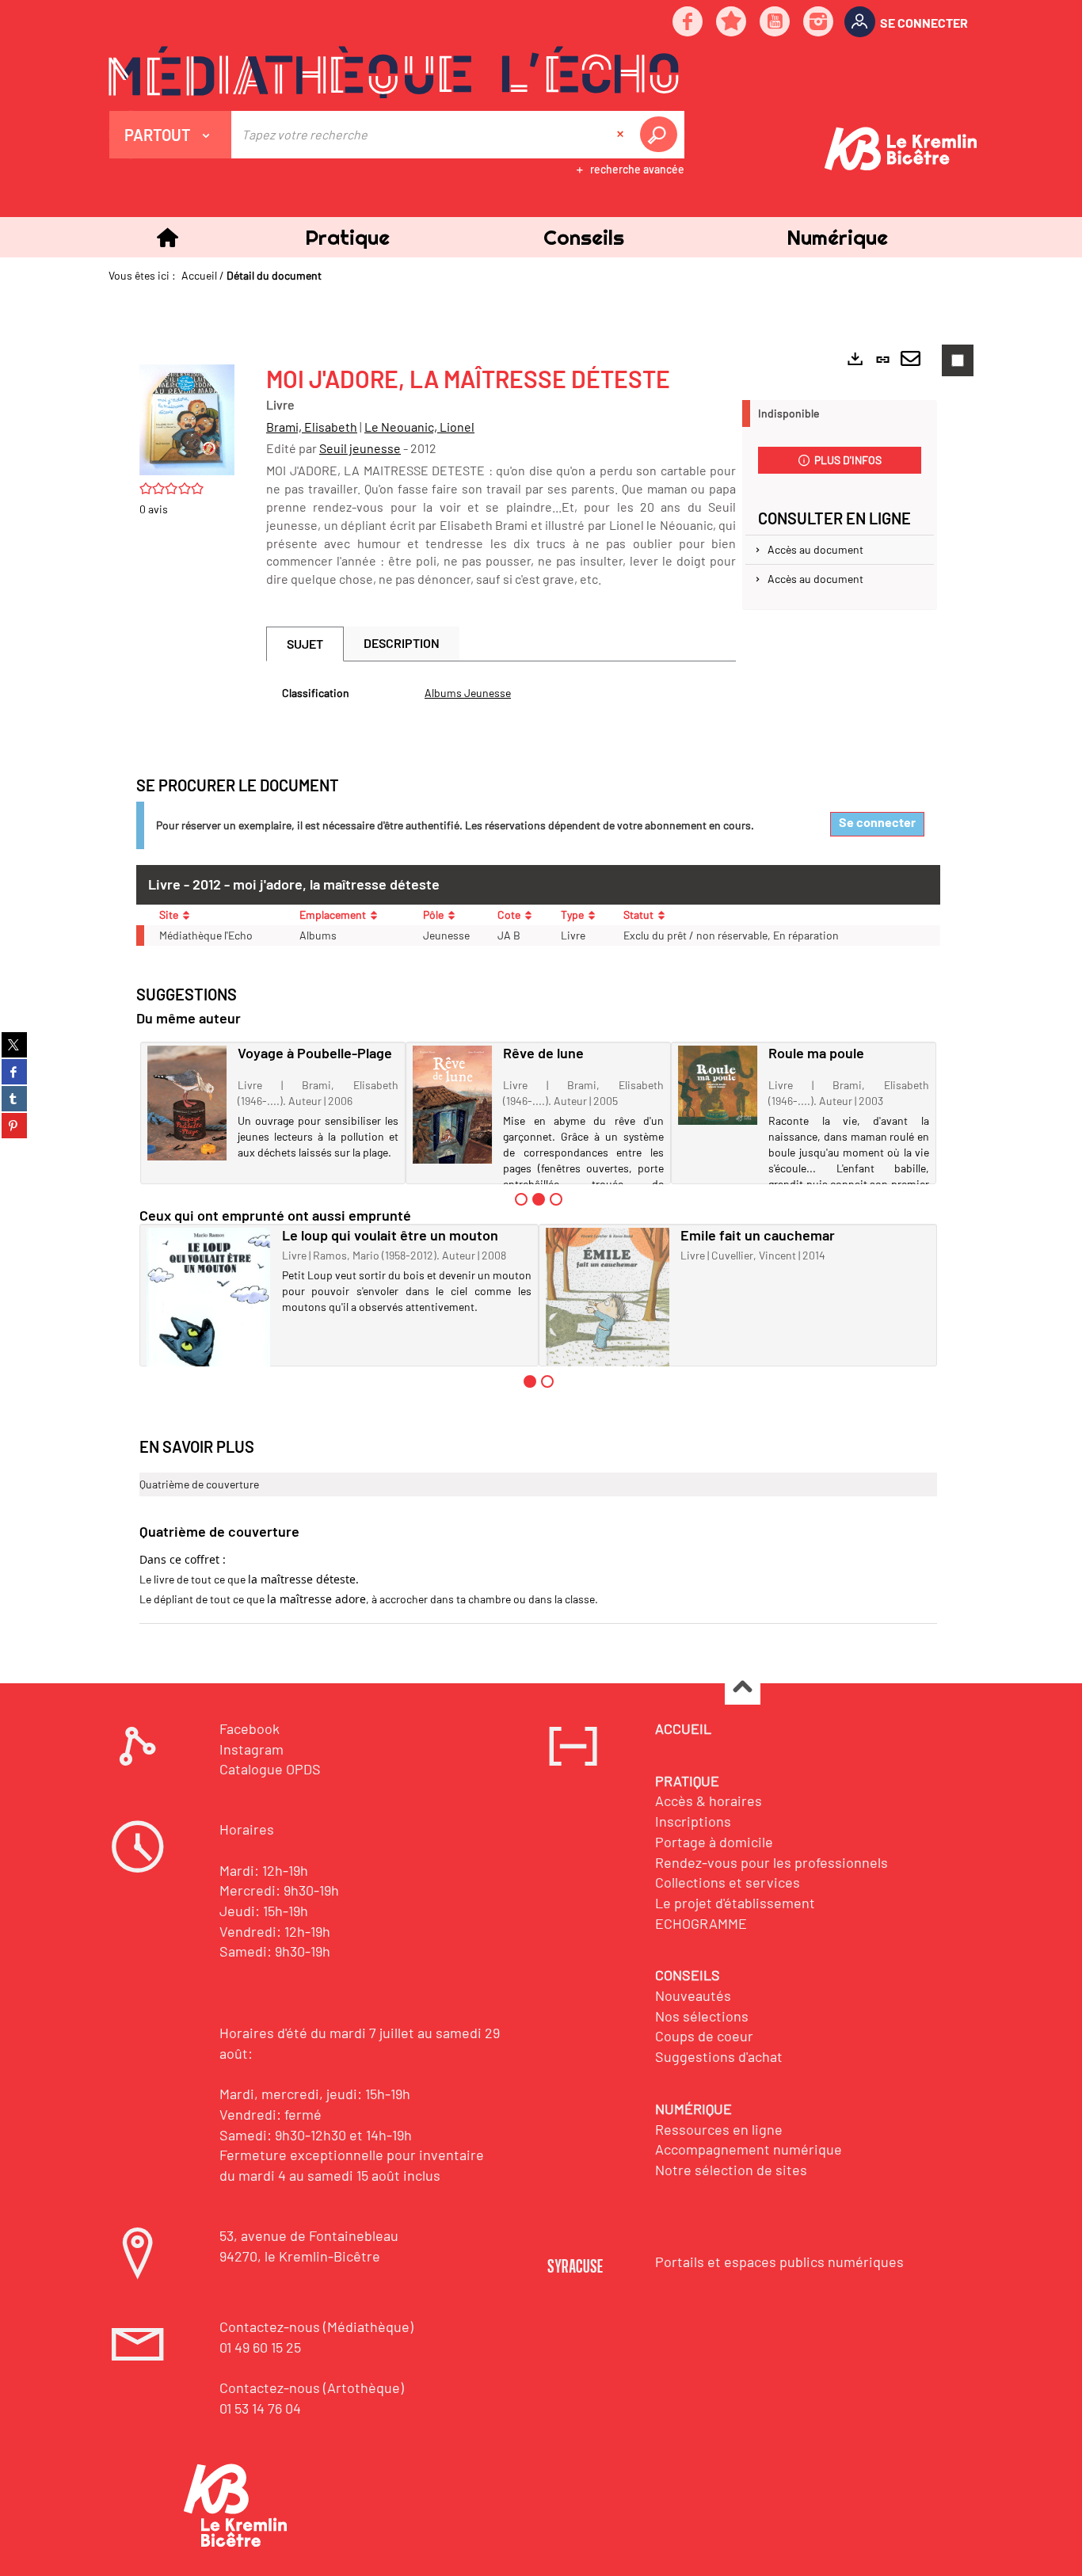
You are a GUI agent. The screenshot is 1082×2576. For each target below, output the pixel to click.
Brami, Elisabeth (312, 427)
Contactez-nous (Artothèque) (312, 2387)
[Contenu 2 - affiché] (539, 1199)
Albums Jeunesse (468, 693)
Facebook (250, 1728)
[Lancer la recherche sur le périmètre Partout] (661, 135)
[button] (347, 237)
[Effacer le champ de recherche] (622, 135)
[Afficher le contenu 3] (556, 1199)
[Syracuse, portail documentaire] (394, 72)
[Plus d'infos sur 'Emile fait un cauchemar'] (608, 1304)
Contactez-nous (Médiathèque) (316, 2326)
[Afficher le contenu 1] (521, 1199)
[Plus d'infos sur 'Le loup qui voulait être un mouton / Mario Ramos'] (209, 1309)
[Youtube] (775, 23)
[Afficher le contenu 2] (547, 1381)
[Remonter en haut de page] (743, 1688)
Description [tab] (402, 643)
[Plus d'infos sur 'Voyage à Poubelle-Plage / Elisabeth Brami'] (187, 1103)
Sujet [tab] (305, 644)
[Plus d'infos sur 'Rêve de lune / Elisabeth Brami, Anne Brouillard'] (452, 1104)
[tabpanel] (501, 693)
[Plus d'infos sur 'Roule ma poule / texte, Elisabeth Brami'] (718, 1085)
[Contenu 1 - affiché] (530, 1381)
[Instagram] (819, 23)
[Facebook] (688, 23)
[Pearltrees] (732, 23)
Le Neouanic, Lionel (419, 427)
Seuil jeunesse (360, 448)
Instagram (251, 1749)
